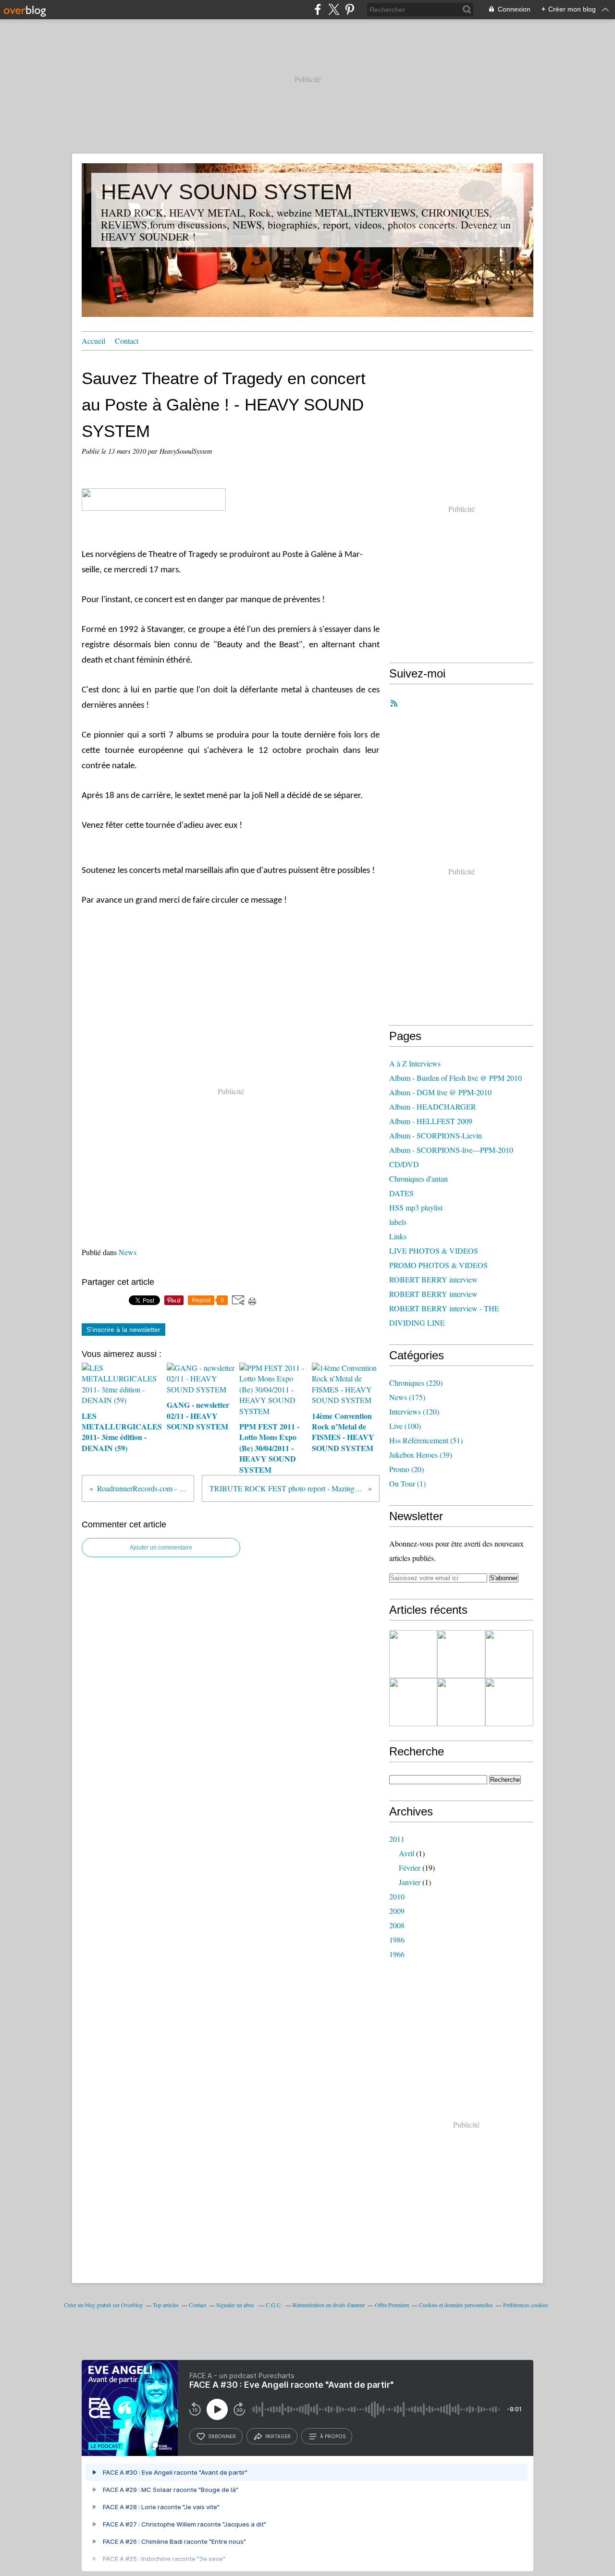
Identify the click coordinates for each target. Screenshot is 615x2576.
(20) (406, 1469)
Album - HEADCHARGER (433, 1107)
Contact (127, 341)
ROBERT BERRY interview (433, 1279)
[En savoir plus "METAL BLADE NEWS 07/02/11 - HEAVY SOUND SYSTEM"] (509, 1702)
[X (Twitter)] (334, 9)
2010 (397, 1896)
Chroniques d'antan (418, 1179)
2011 (397, 1839)
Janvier (410, 1882)
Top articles (166, 2305)
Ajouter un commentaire (161, 1548)
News (128, 1252)
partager (278, 2436)
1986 (397, 1940)
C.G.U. (274, 2305)
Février (410, 1868)
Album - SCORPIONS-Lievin (436, 1135)
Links (398, 1236)
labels (398, 1222)
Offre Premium (392, 2305)
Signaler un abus (236, 2305)
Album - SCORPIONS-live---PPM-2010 (451, 1150)
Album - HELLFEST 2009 (431, 1121)
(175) (407, 1397)
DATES (401, 1193)
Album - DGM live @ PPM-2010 (440, 1092)
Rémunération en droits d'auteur (329, 2305)
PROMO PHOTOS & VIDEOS (438, 1265)
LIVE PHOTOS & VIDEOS (434, 1251)
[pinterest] (350, 9)
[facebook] (318, 9)
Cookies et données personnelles (456, 2305)
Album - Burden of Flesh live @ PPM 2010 (455, 1078)
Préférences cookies (526, 2305)
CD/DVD (404, 1164)
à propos (333, 2436)
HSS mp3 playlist (416, 1207)
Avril (406, 1853)
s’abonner (222, 2436)
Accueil (93, 341)
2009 (397, 1911)
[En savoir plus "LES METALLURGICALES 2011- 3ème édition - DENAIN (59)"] (413, 1654)
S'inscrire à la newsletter (123, 1330)
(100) (405, 1426)
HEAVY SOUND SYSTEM (227, 192)
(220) (416, 1383)
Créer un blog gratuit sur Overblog (103, 2305)
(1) (407, 1483)
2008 (397, 1925)
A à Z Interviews (415, 1063)
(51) (426, 1440)
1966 (397, 1954)
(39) (421, 1455)
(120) (414, 1411)
